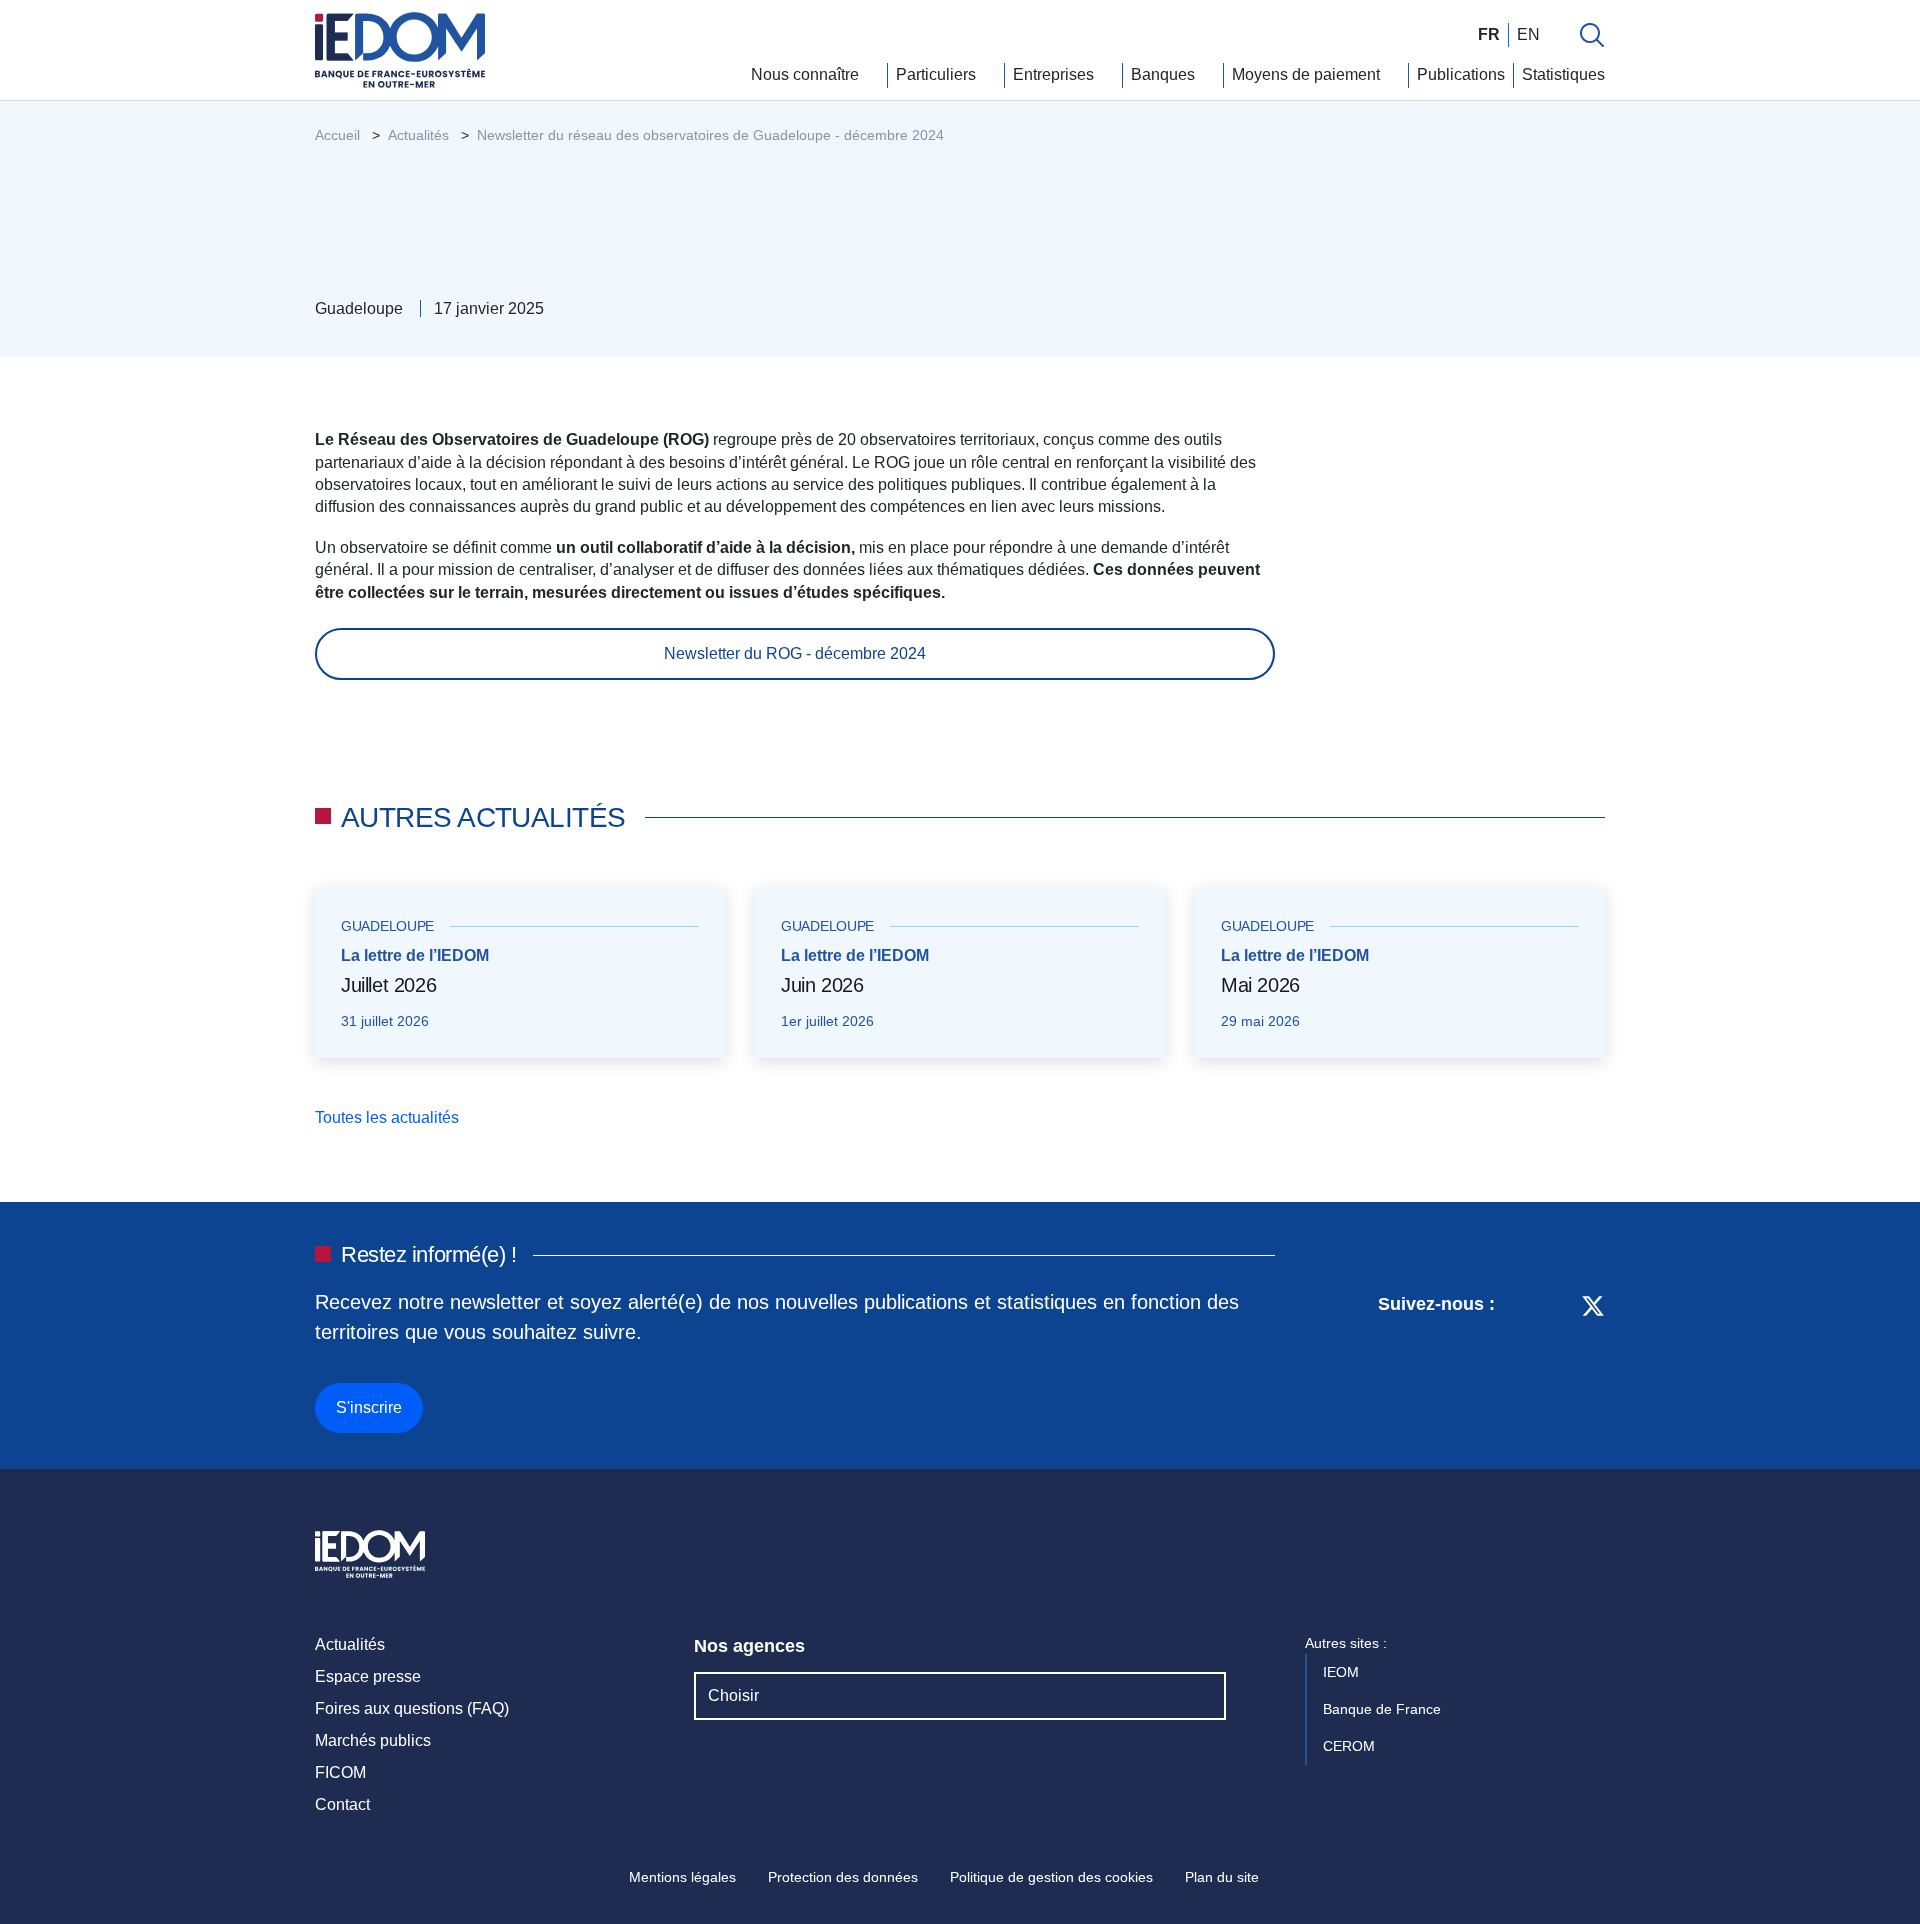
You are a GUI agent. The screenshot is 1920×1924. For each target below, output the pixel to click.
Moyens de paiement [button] (1308, 74)
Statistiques (1563, 74)
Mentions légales (682, 1877)
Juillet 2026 (388, 985)
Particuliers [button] (938, 74)
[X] (1593, 1360)
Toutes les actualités (389, 1117)
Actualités (350, 1644)
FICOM (340, 1772)
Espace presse (368, 1676)
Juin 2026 (822, 985)
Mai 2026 (1260, 985)
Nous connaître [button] (807, 74)
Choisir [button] (733, 1695)
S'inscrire (369, 1407)
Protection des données (843, 1877)
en (1528, 34)
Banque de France (1384, 1709)
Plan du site (1222, 1877)
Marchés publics (373, 1740)
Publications (1461, 74)
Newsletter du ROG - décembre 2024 (795, 653)
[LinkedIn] (1520, 1360)
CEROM (1351, 1746)
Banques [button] (1165, 74)
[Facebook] (1555, 1360)
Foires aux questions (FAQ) (412, 1708)
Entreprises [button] (1055, 74)
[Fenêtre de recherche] (1592, 35)
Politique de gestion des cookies (1051, 1877)
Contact (342, 1804)
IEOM (1343, 1672)
